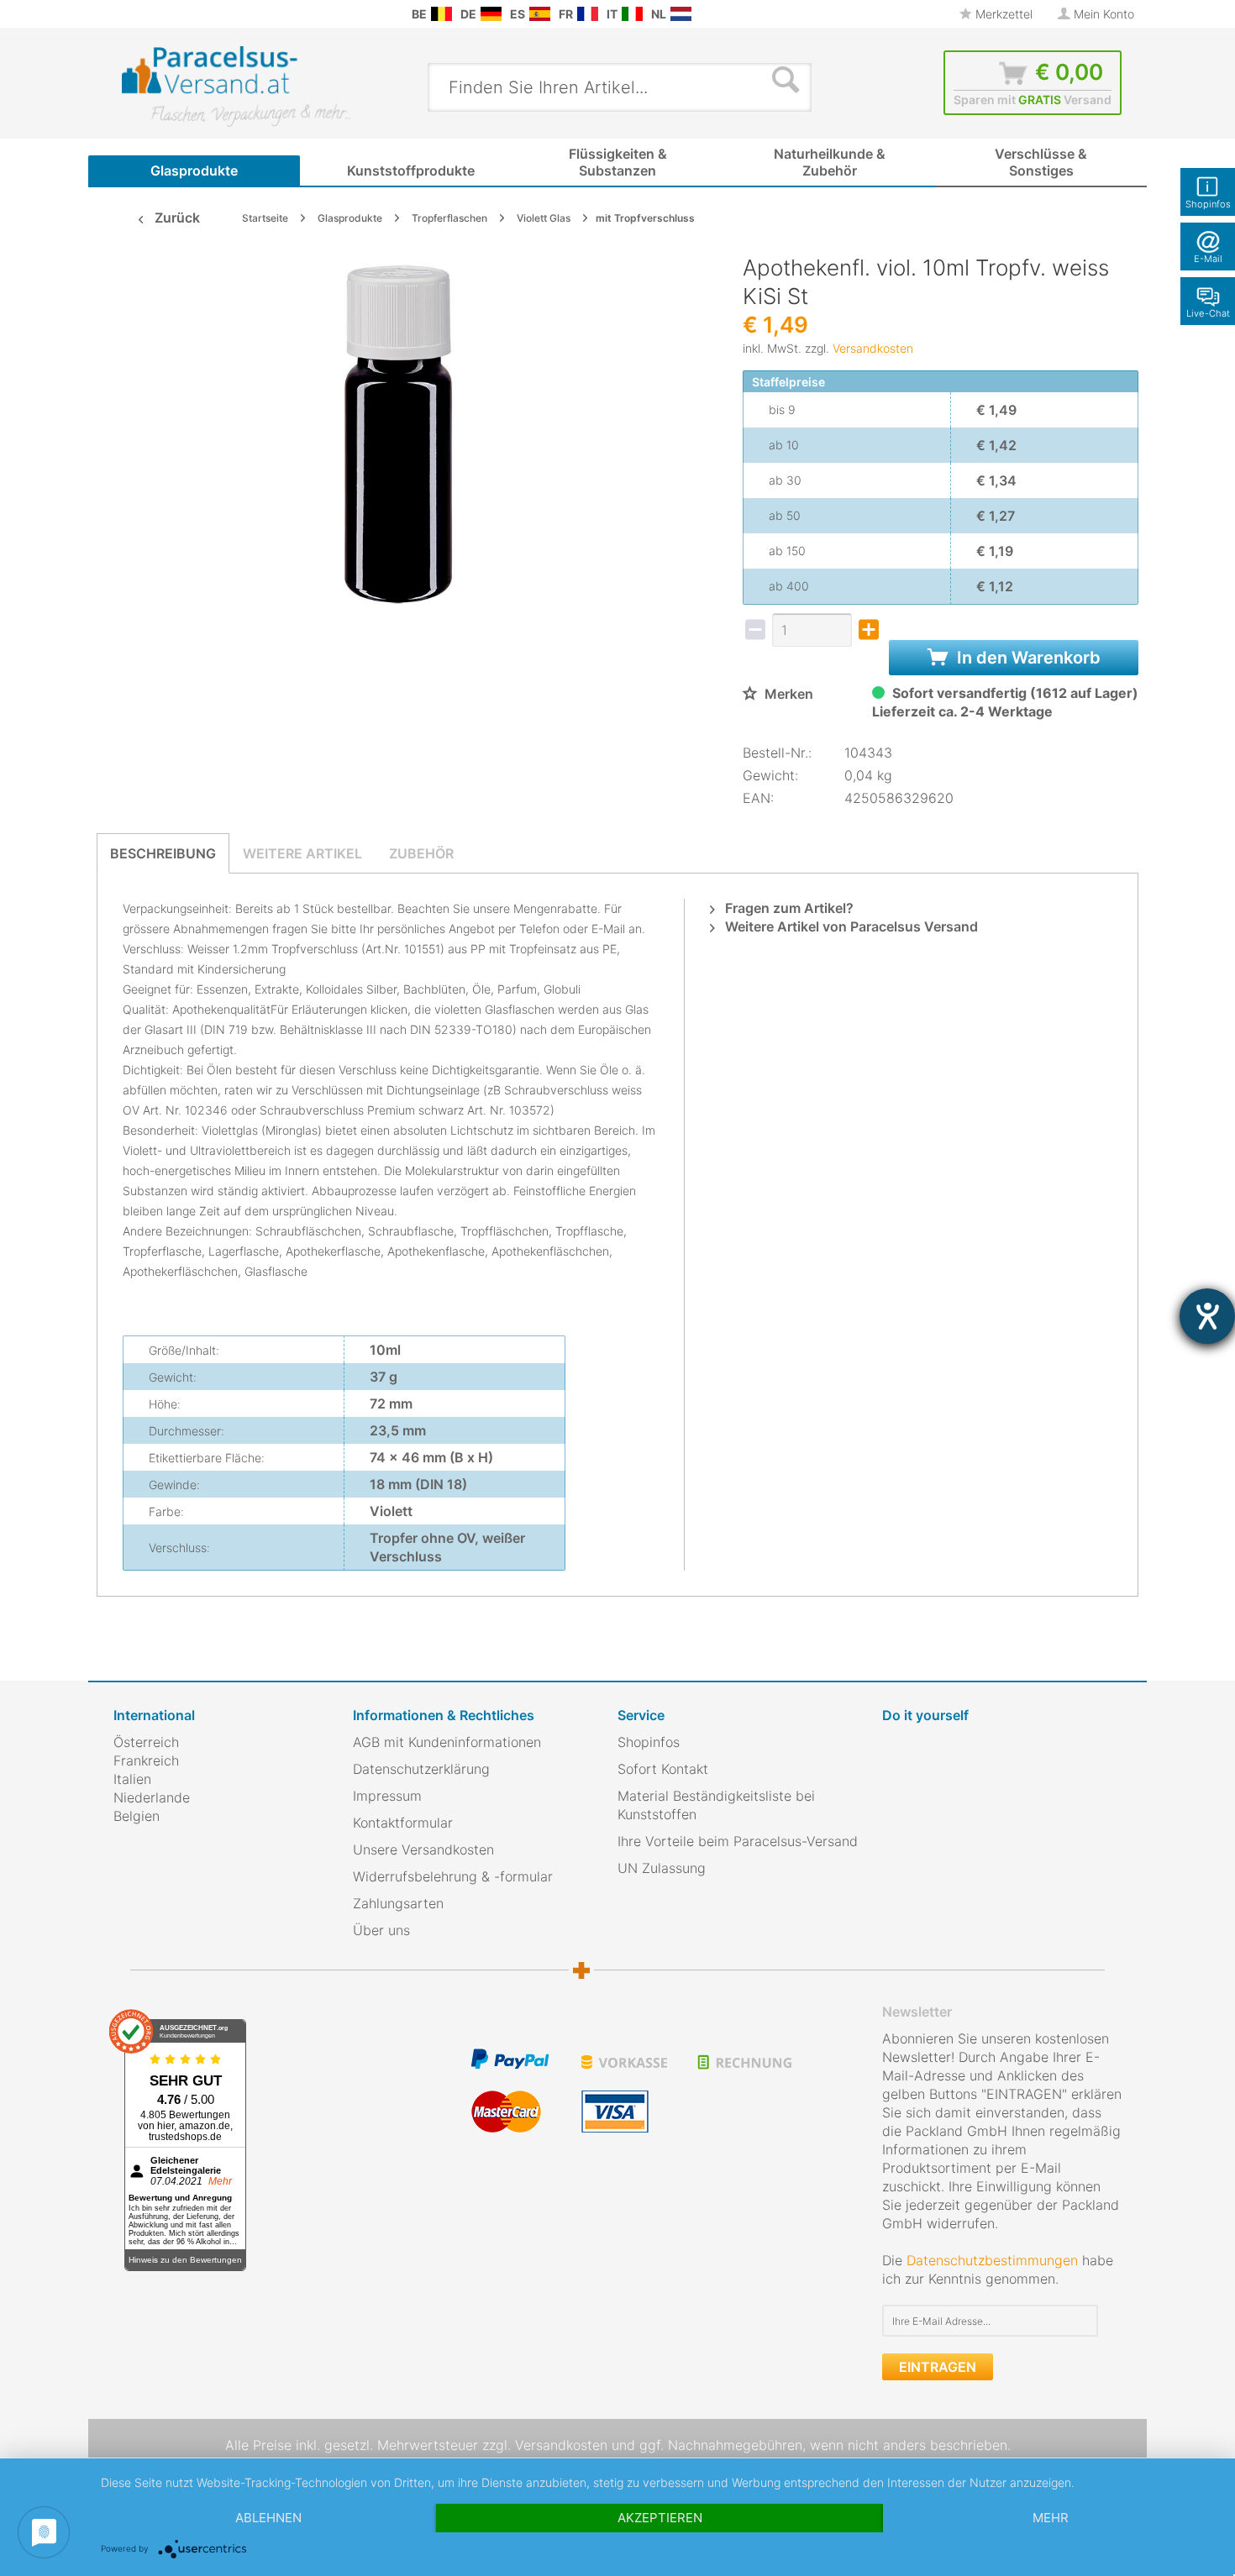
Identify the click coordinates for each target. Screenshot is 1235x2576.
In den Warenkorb (1027, 658)
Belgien (137, 1816)
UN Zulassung (662, 1868)
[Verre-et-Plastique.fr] (588, 14)
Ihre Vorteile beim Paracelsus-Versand (738, 1841)
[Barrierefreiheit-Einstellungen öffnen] (1207, 1316)
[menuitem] (122, 14)
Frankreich (146, 1760)
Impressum (387, 1796)
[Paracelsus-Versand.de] (491, 14)
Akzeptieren (660, 2518)
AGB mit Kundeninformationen (447, 1742)
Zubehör (421, 853)
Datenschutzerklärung (421, 1769)
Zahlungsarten (398, 1903)
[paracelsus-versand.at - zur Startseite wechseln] (236, 87)
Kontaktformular (403, 1823)
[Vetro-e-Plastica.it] (632, 14)
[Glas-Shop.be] (441, 14)
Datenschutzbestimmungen (992, 2260)
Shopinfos (649, 1742)
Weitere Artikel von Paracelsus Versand (850, 926)
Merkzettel (1002, 14)
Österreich (146, 1742)
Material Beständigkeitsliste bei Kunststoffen (716, 1805)
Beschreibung (163, 853)
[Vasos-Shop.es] (540, 14)
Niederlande (152, 1797)
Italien (132, 1779)
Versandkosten (873, 348)
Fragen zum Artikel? (788, 908)
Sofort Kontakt (663, 1769)
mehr (1051, 2518)
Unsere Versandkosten (423, 1849)
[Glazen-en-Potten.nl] (681, 14)
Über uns (381, 1930)
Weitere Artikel (302, 853)
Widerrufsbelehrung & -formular (453, 1876)
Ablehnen (268, 2518)
